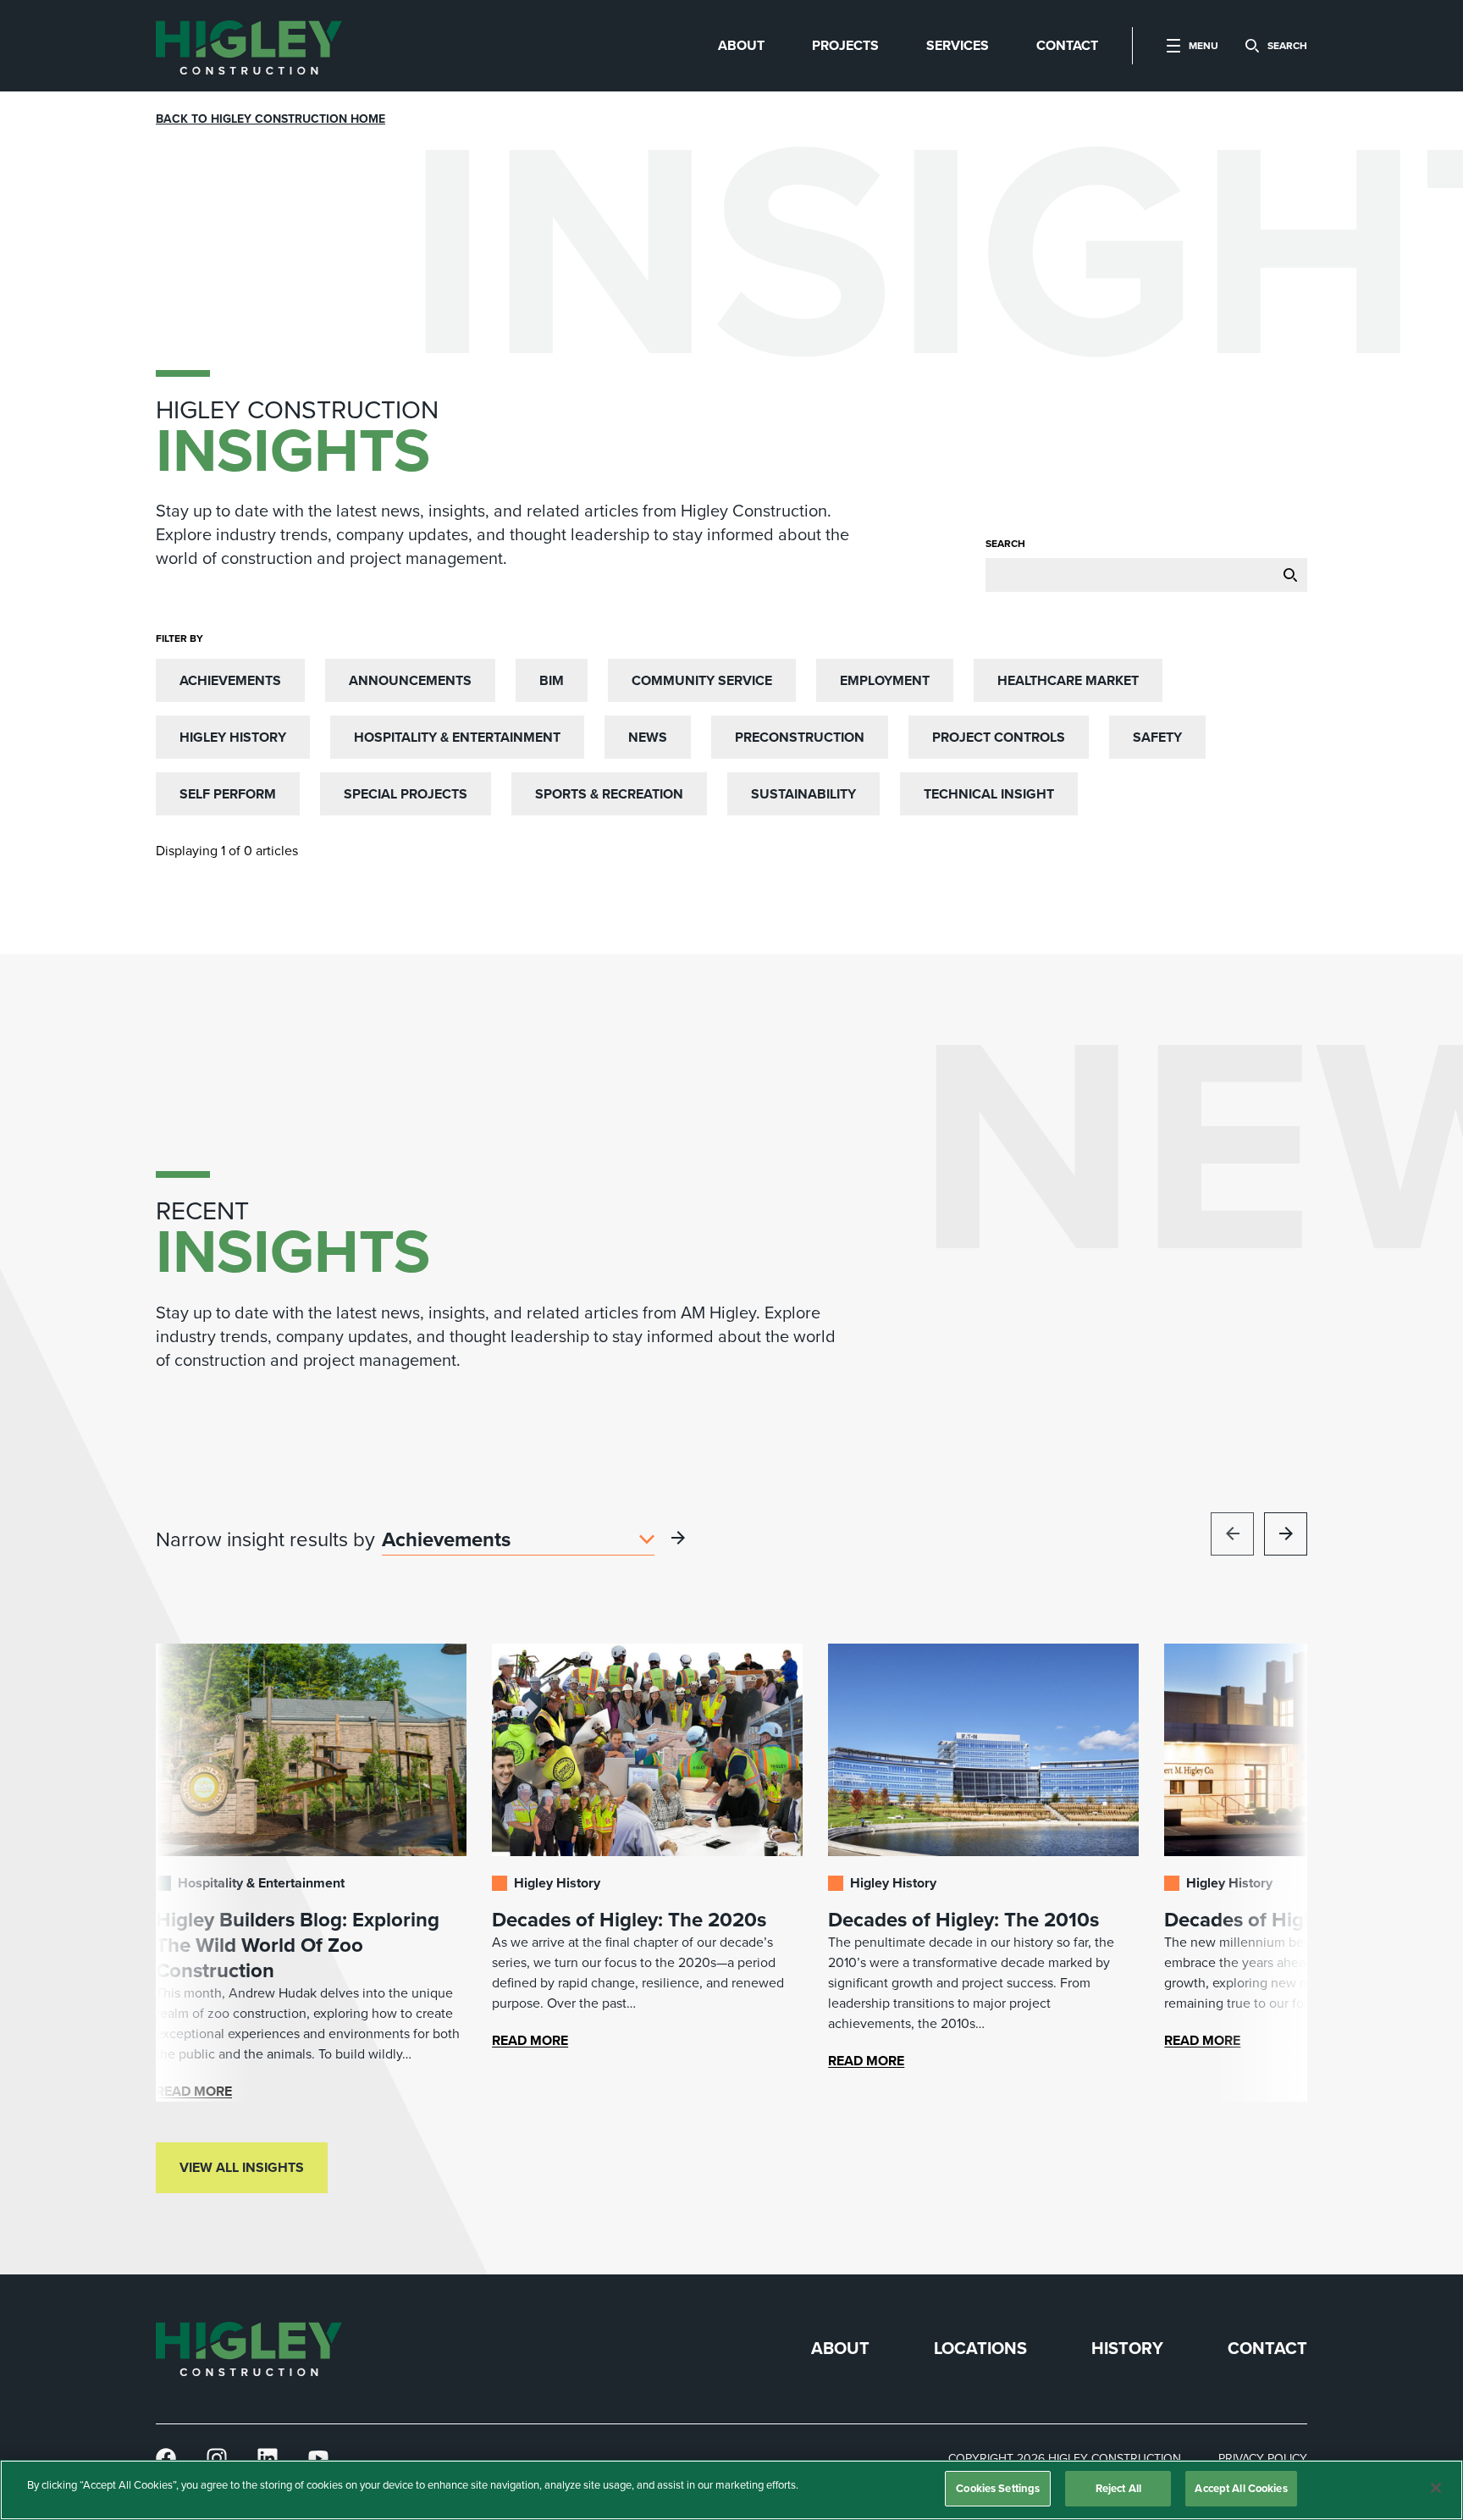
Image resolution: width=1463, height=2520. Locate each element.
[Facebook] (166, 2459)
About (840, 2349)
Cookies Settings (998, 2488)
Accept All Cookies (1241, 2488)
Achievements (230, 680)
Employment (885, 680)
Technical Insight (989, 794)
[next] (1286, 1534)
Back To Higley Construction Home (271, 119)
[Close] (1436, 2488)
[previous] (1232, 1534)
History (1127, 2349)
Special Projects (406, 794)
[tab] (741, 46)
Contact (1267, 2349)
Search (1005, 544)
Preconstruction (800, 737)
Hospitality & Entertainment (457, 737)
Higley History (233, 737)
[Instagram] (217, 2459)
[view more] (678, 1538)
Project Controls (999, 737)
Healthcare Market (1068, 680)
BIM (552, 680)
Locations (980, 2349)
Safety (1157, 737)
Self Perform (228, 794)
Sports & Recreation (609, 794)
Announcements (410, 680)
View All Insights (242, 2167)
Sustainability (803, 794)
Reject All (1118, 2488)
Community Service (702, 680)
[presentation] (249, 46)
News (648, 737)
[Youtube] (318, 2459)
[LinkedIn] (268, 2459)
